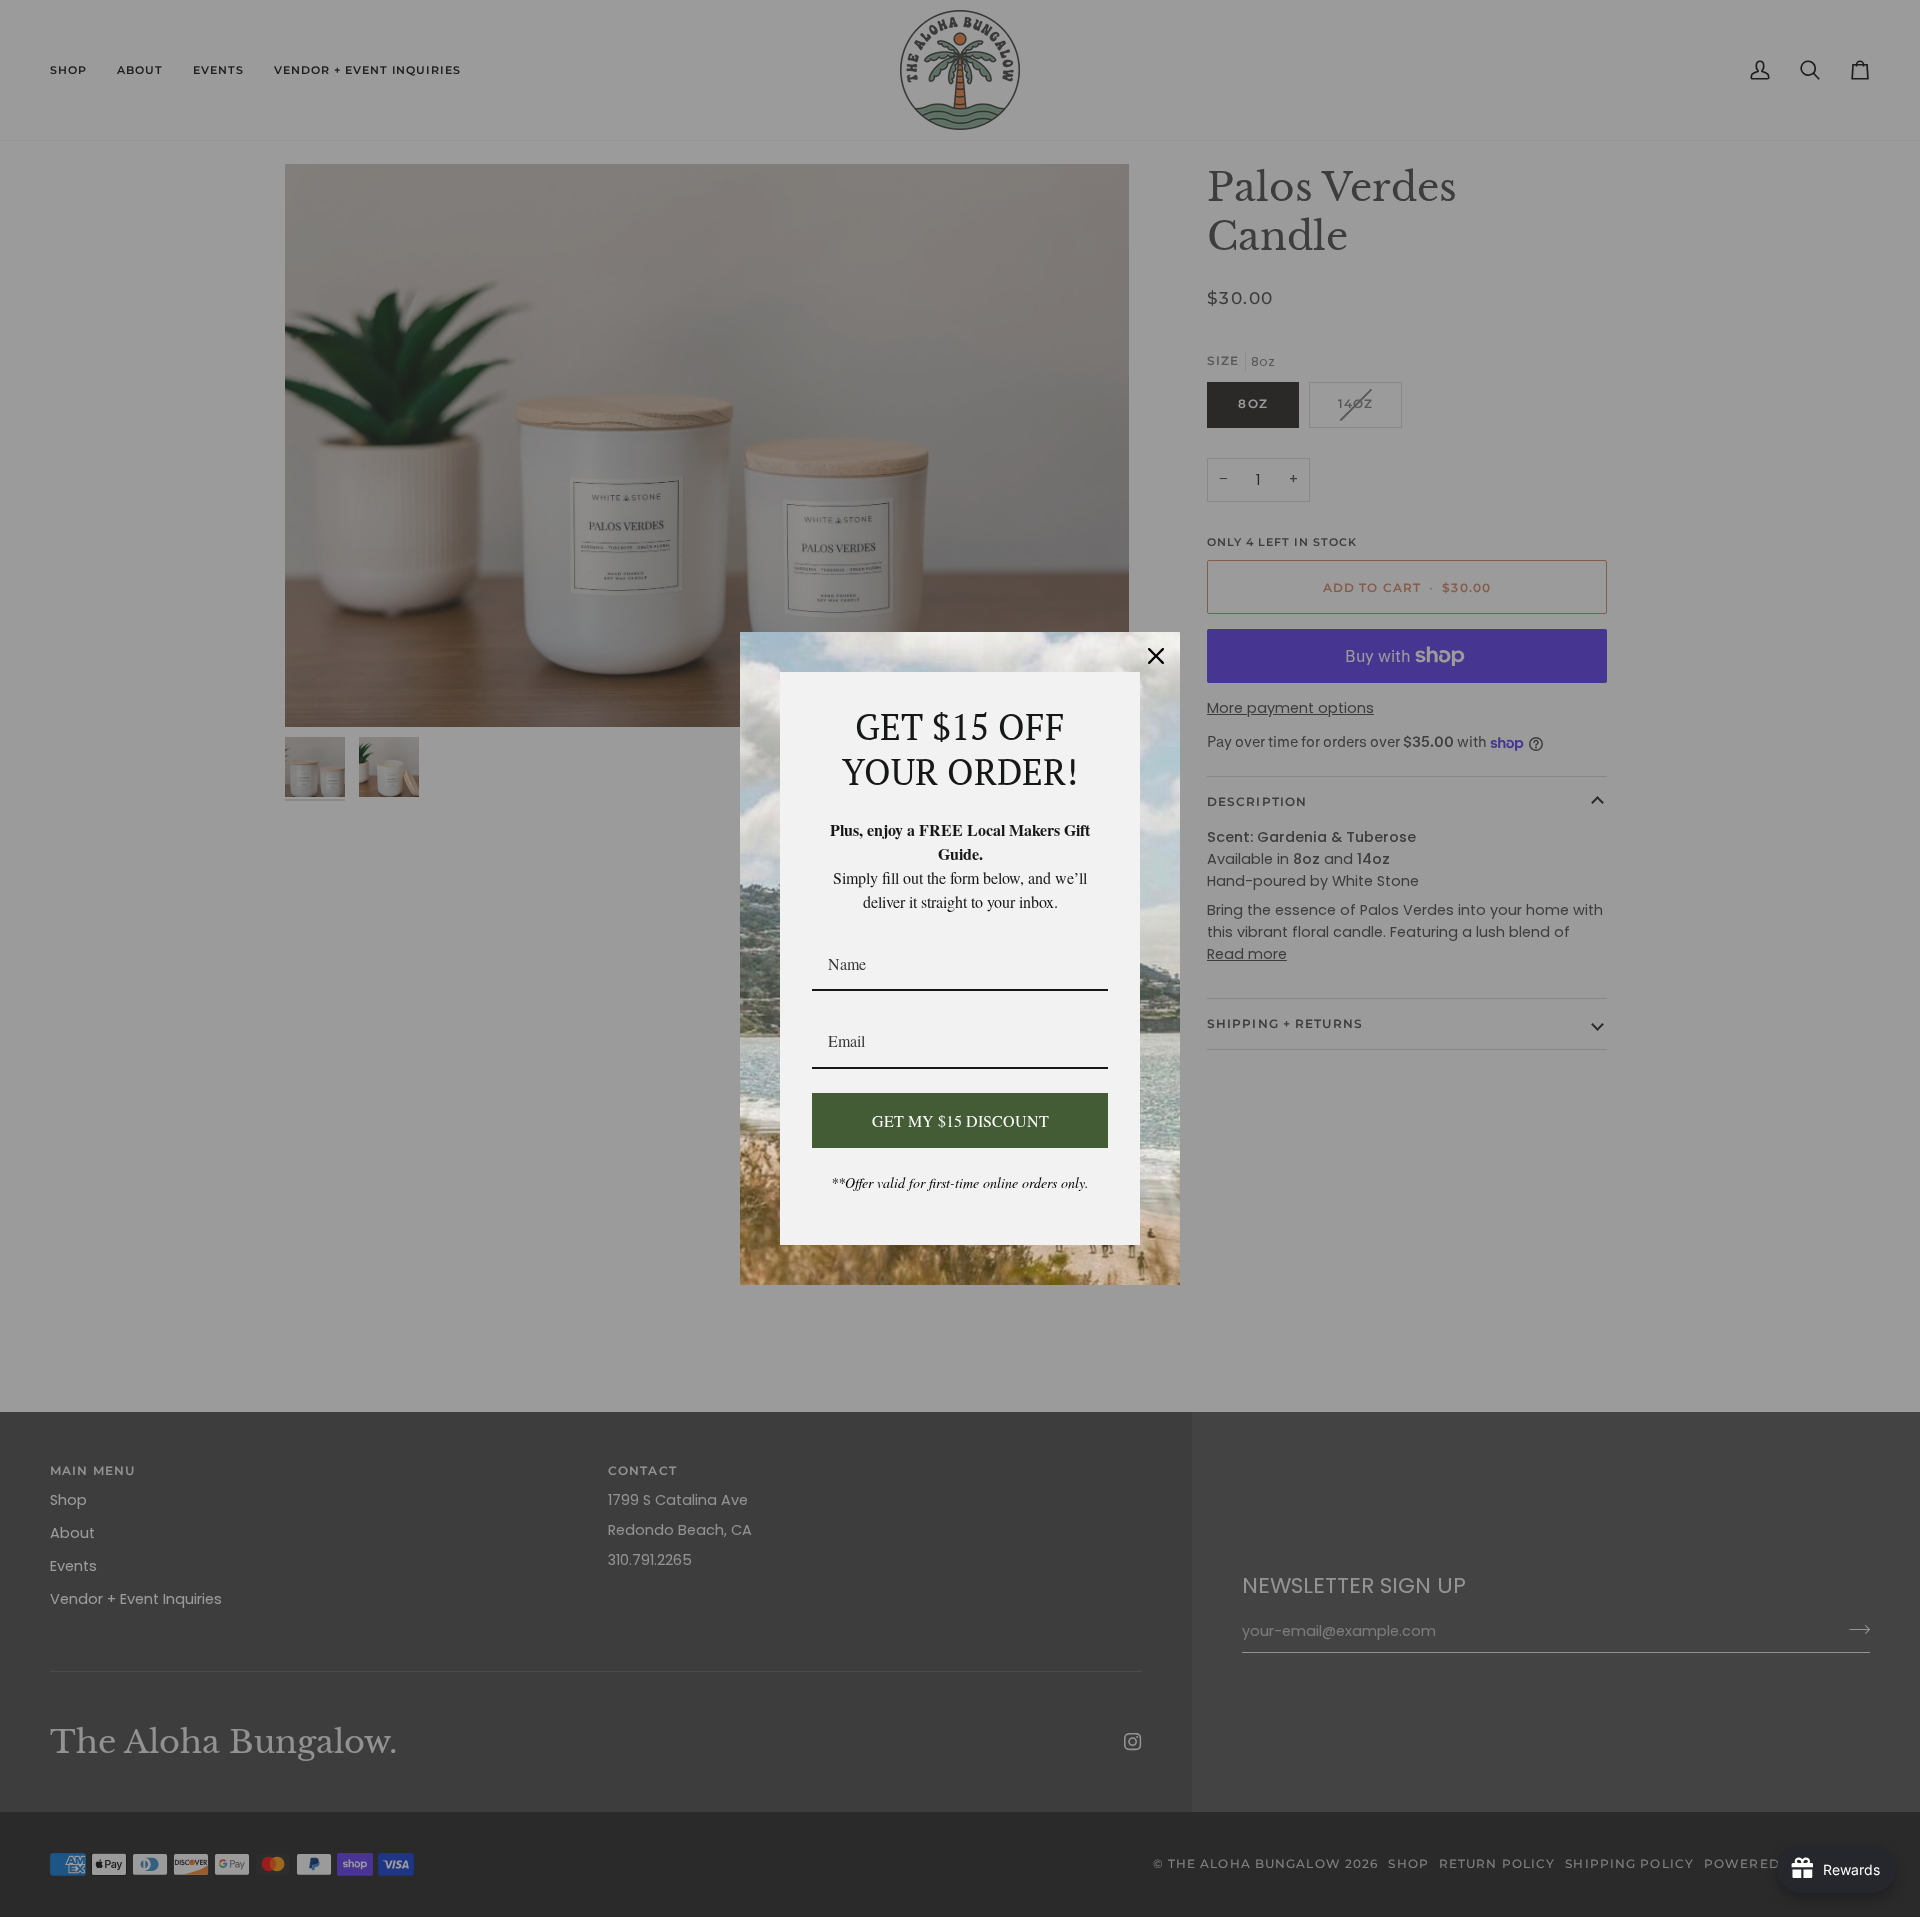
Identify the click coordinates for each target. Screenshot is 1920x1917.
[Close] (1156, 656)
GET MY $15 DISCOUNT (960, 1120)
